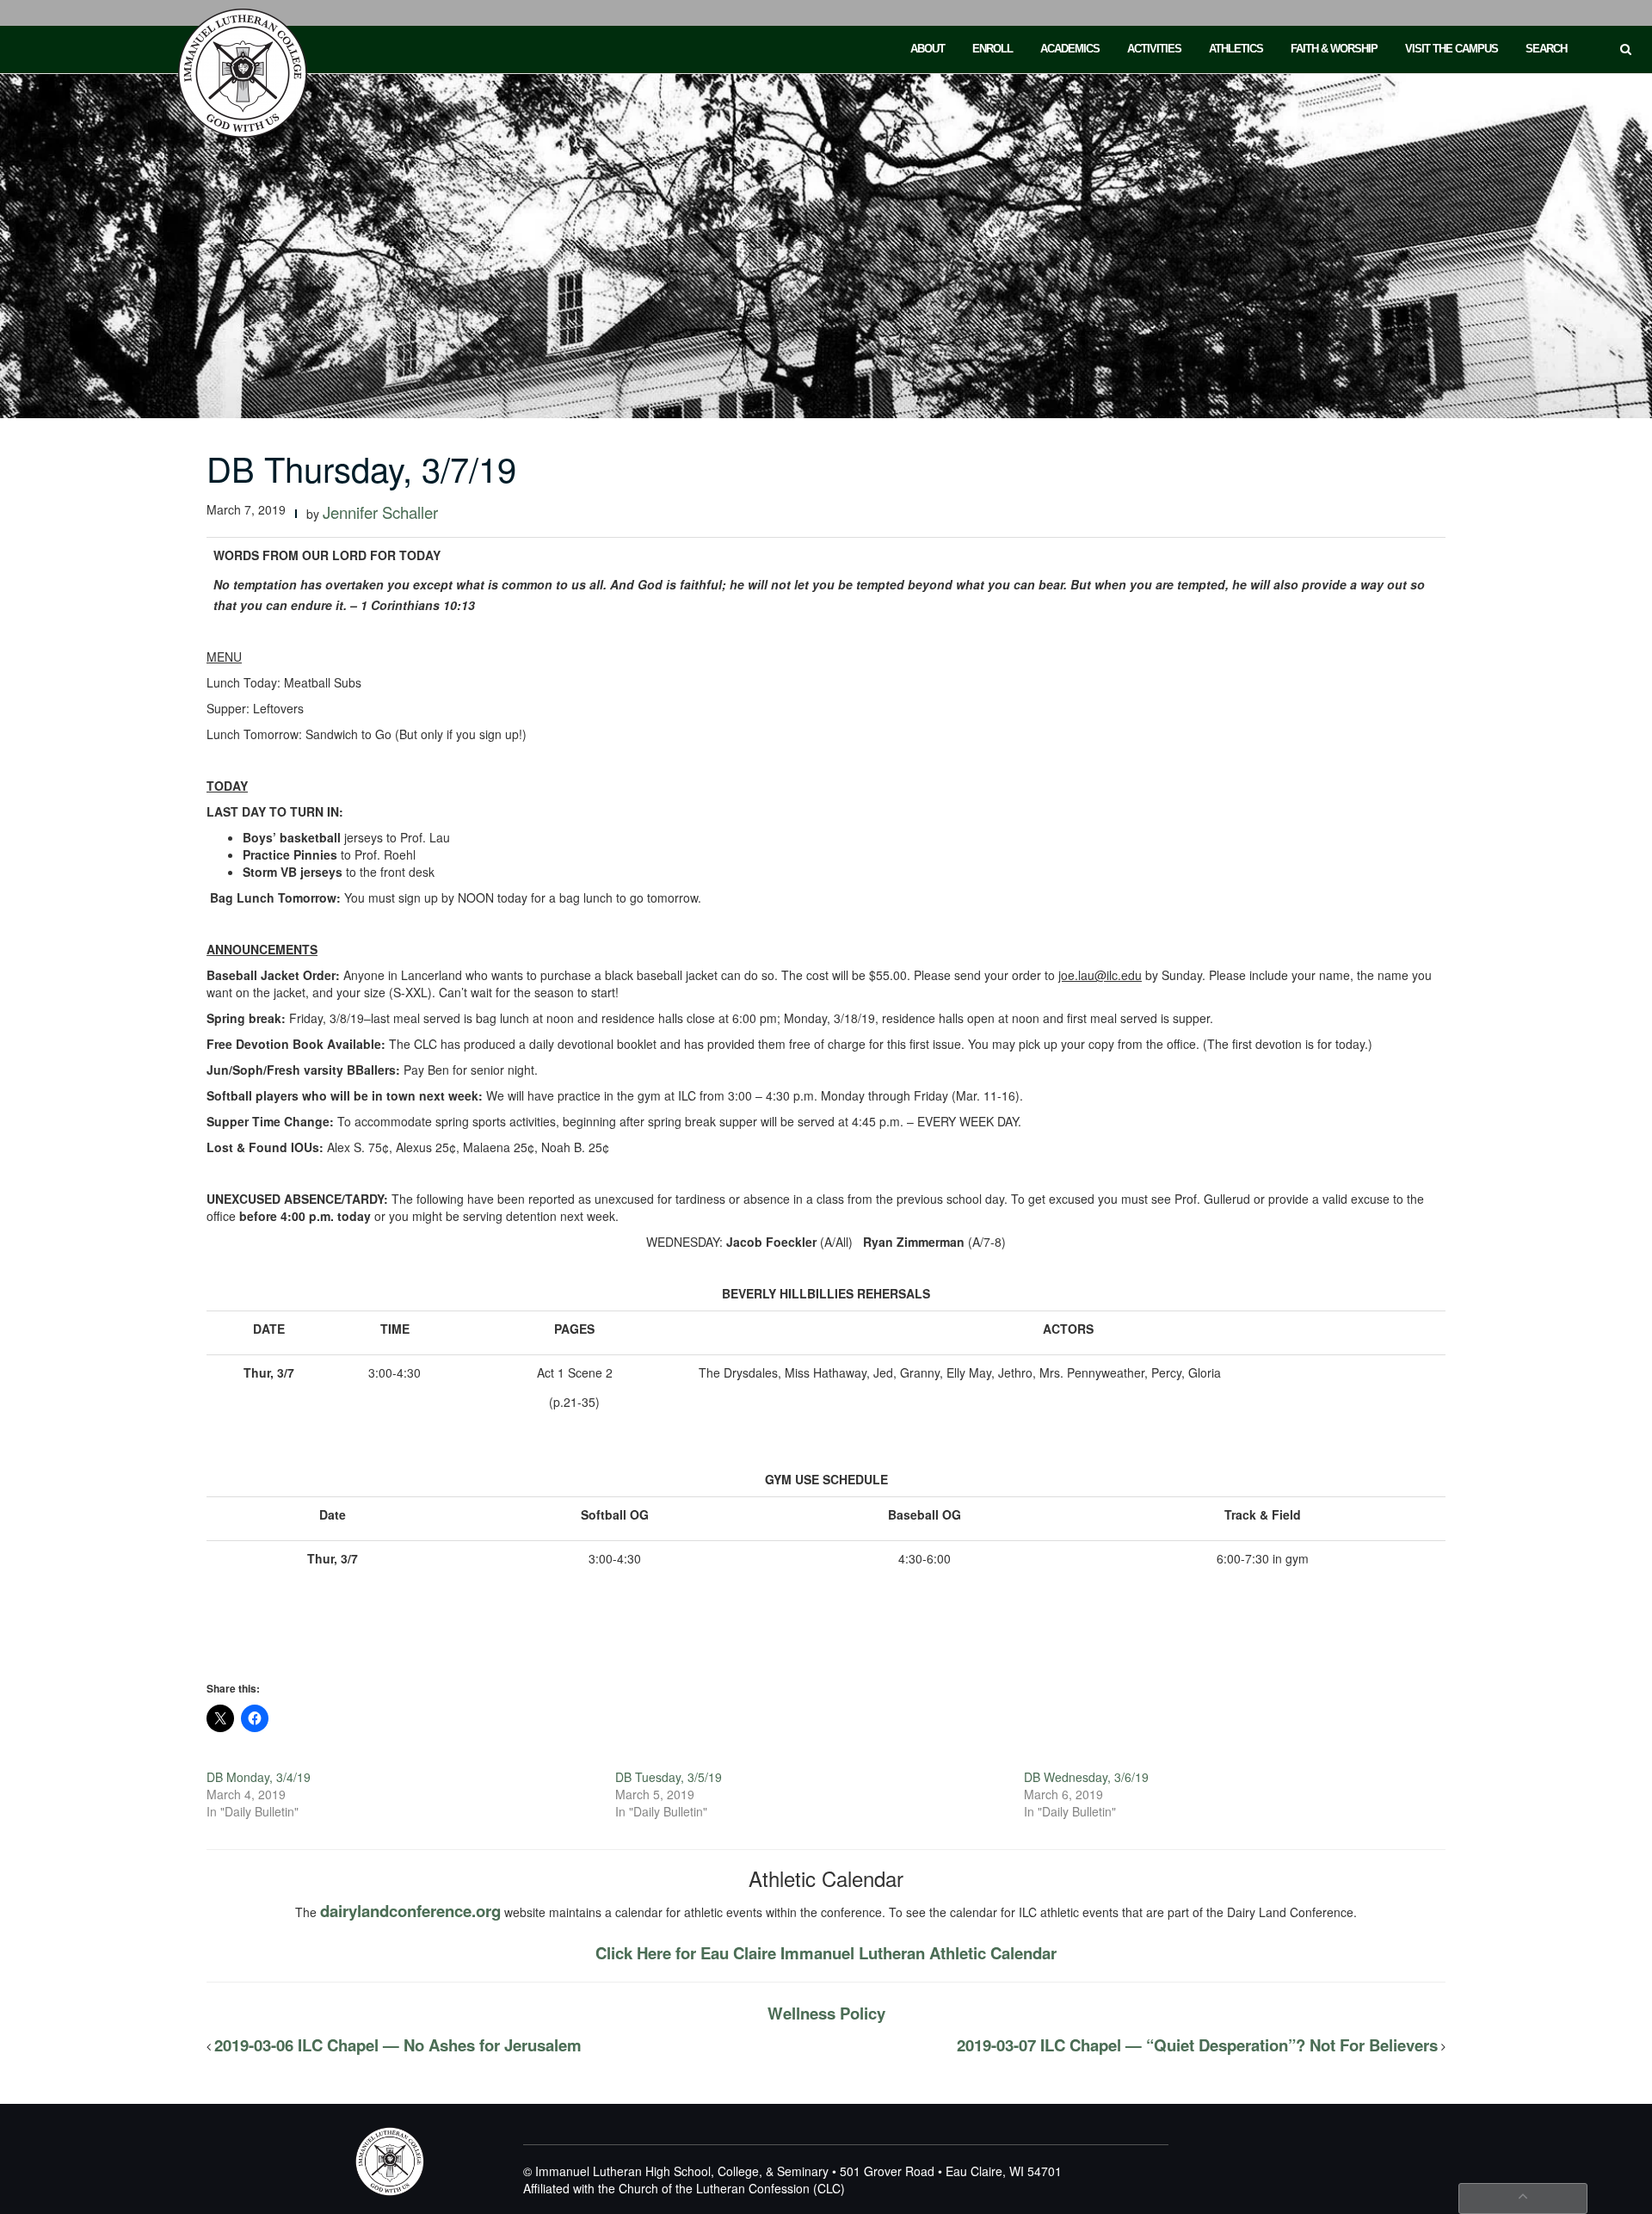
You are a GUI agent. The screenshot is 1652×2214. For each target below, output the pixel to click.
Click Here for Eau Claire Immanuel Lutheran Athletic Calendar (826, 1953)
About (928, 49)
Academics (1070, 49)
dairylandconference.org (410, 1911)
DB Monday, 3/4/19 (259, 1777)
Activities (1154, 49)
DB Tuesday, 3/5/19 (669, 1777)
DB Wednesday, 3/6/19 (1086, 1777)
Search (1546, 49)
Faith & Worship (1334, 49)
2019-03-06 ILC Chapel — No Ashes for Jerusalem (398, 2045)
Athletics (1236, 49)
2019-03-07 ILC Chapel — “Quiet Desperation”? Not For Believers (1197, 2045)
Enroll (992, 49)
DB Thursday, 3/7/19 (361, 468)
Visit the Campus (1452, 49)
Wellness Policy (826, 2013)
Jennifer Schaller (380, 512)
